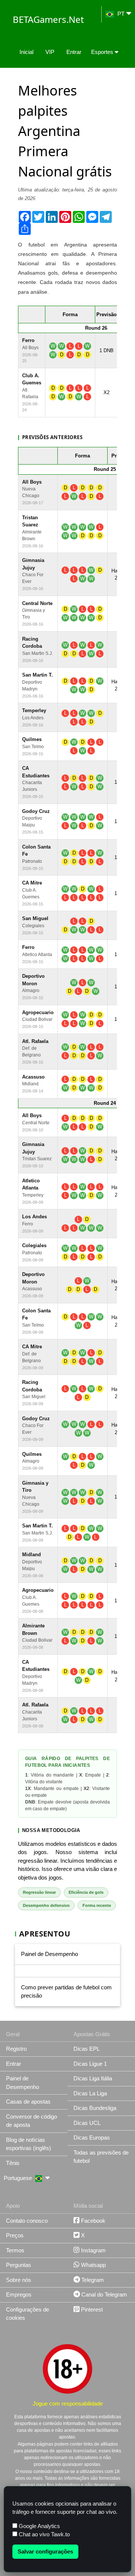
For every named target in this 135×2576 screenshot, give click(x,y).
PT (121, 14)
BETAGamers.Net (48, 19)
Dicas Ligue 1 (90, 2064)
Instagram (93, 2250)
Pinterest (91, 2309)
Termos (15, 2250)
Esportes (103, 52)
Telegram (92, 2280)
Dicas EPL (87, 2049)
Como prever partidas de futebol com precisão (66, 1992)
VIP (50, 52)
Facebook (92, 2221)
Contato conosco (27, 2221)
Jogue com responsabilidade (68, 2403)
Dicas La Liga (90, 2093)
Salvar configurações (45, 2551)
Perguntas (19, 2265)
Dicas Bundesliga (95, 2108)
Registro (16, 2049)
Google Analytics (39, 2526)
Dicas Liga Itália (93, 2078)
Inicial (26, 52)
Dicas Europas (92, 2137)
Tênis (13, 2163)
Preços (15, 2235)
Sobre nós (19, 2280)
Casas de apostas (28, 2102)
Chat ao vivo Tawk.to (43, 2534)
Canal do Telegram (103, 2294)
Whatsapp (93, 2265)
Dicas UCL (87, 2123)
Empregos (19, 2294)
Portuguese (19, 2178)
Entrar (74, 52)
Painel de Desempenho (49, 1954)
